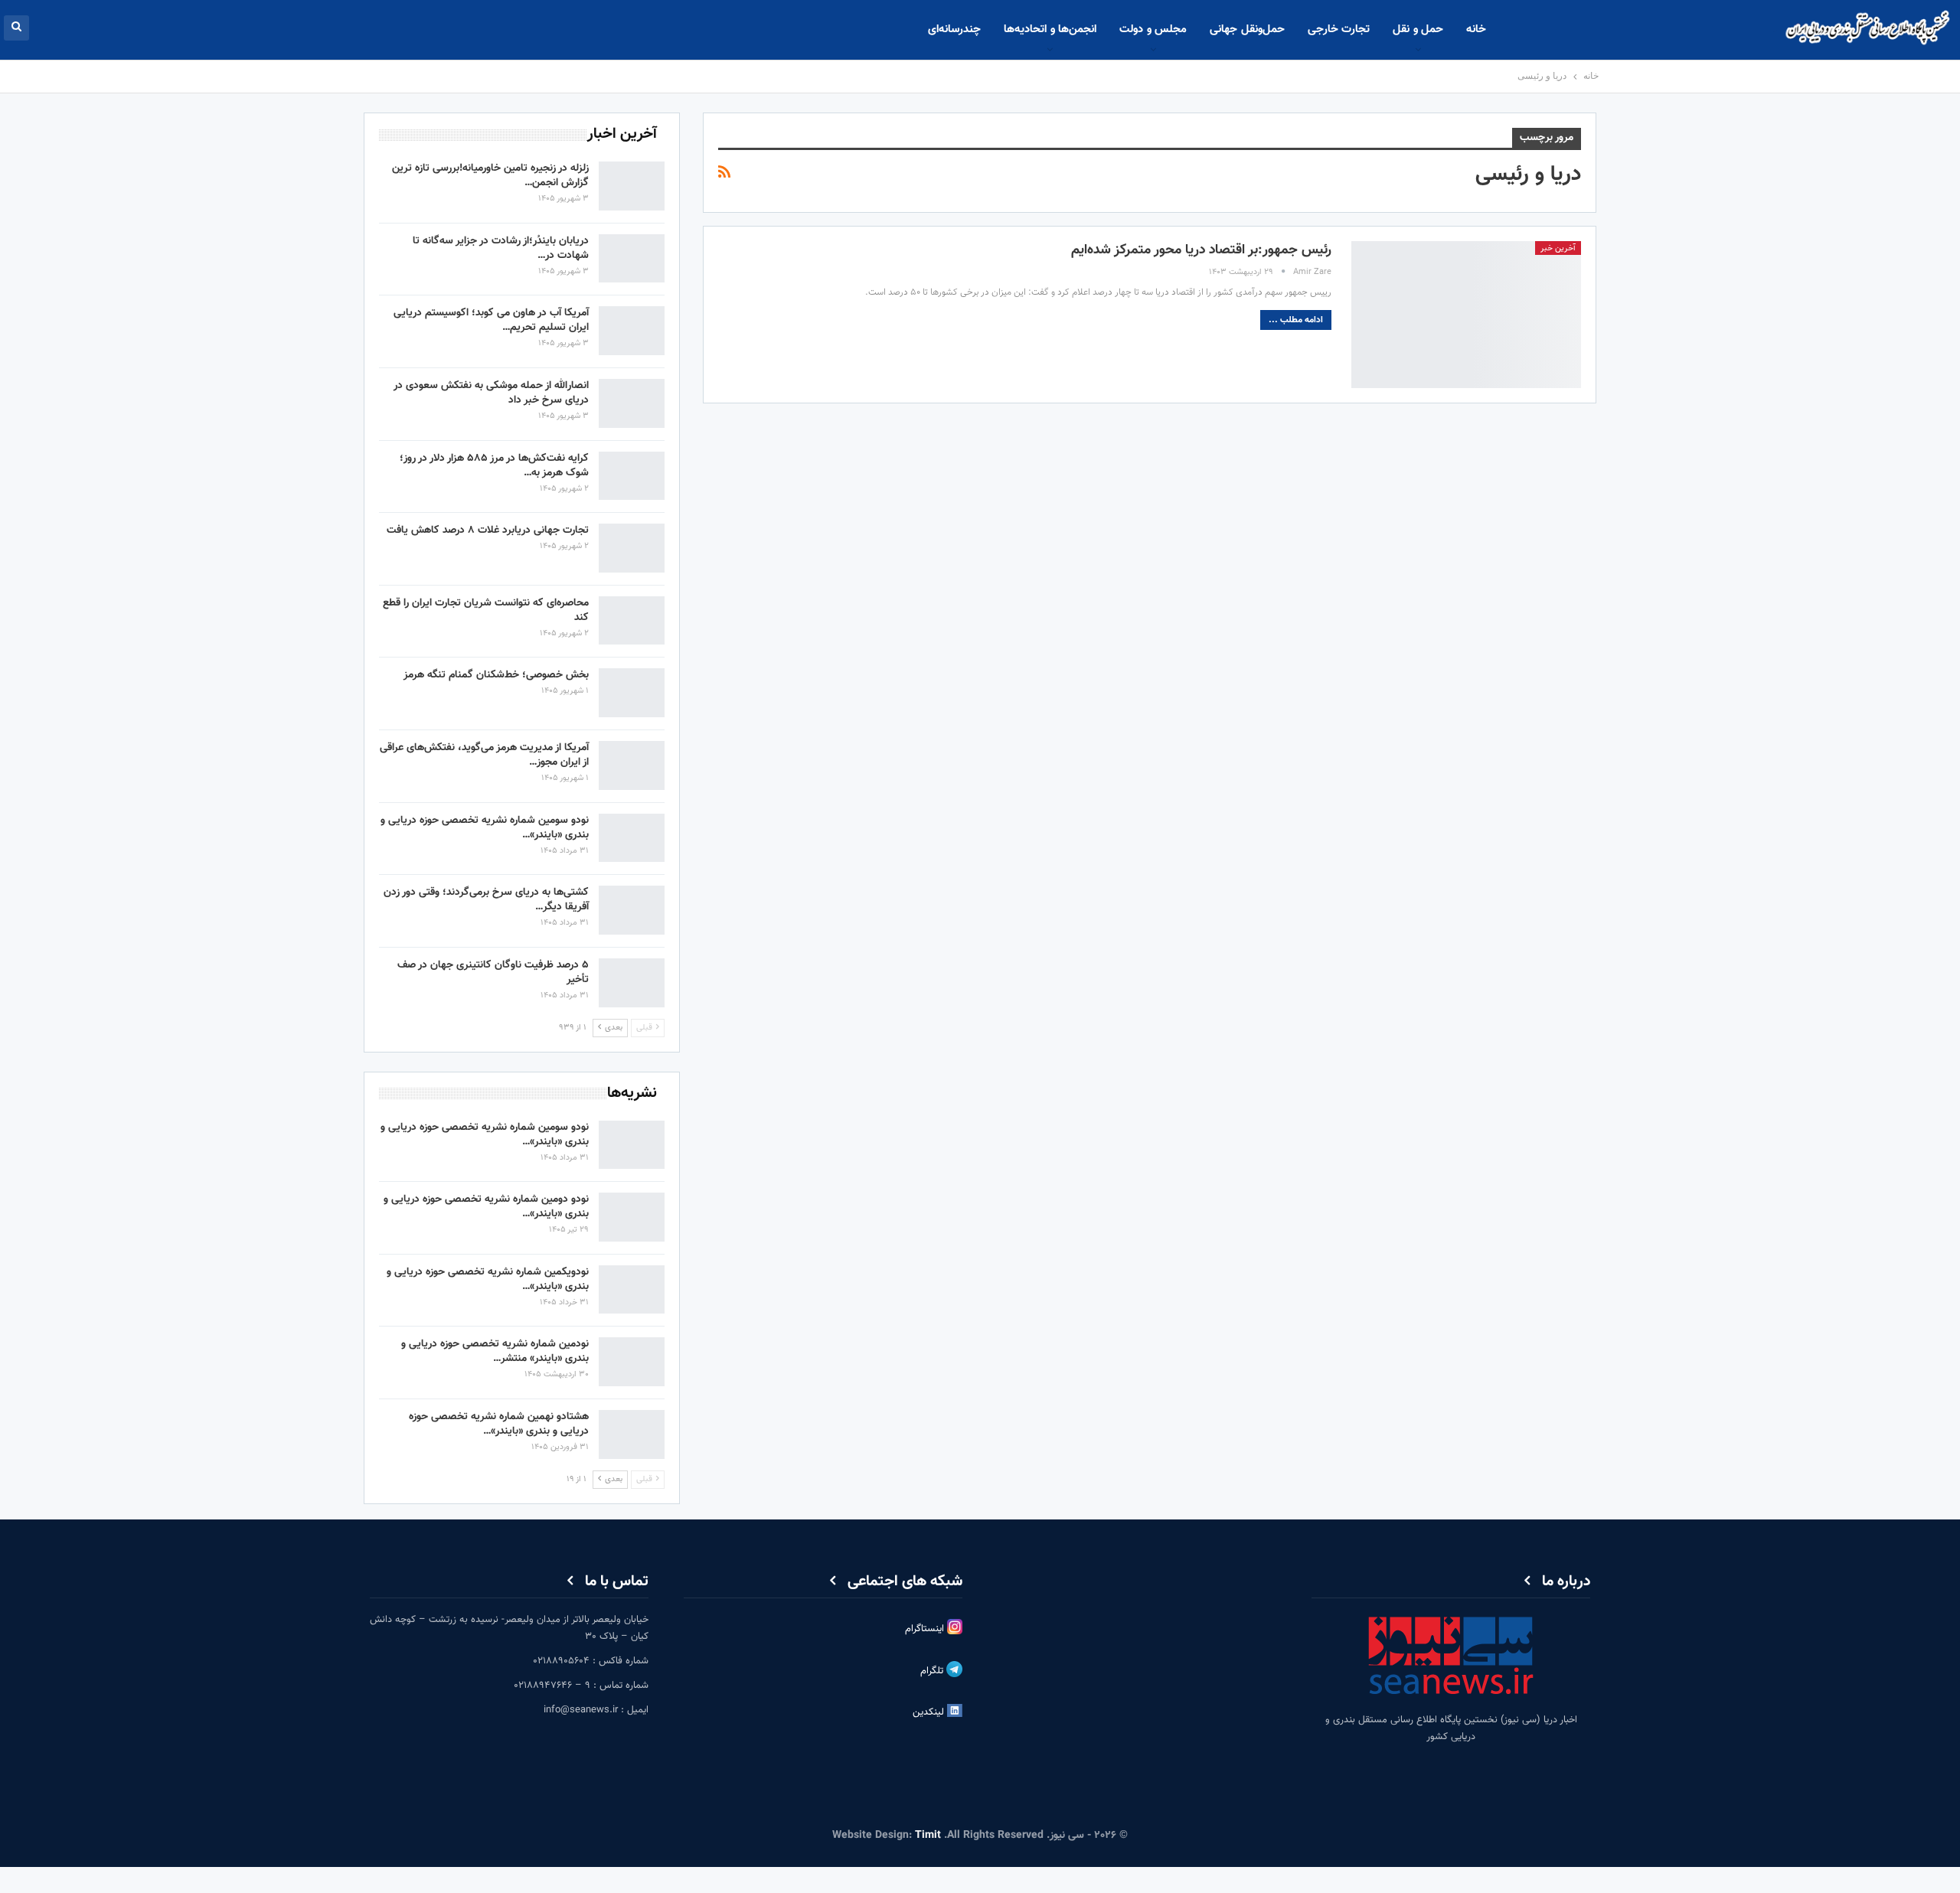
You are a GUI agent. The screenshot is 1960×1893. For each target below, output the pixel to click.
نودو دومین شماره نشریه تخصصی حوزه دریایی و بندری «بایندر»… (486, 1207)
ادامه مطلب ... (1296, 320)
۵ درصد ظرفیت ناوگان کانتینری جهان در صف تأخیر (493, 973)
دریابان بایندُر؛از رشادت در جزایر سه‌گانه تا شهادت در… (501, 248)
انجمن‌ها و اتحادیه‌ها (1050, 29)
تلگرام (933, 1671)
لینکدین (930, 1712)
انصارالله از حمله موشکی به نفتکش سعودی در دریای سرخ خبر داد (491, 393)
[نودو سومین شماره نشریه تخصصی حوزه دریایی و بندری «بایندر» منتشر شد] (632, 838)
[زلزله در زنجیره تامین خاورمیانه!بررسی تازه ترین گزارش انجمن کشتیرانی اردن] (632, 186)
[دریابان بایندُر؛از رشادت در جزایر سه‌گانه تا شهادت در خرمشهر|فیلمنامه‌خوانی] (632, 259)
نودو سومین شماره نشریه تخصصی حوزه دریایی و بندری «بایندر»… (485, 828)
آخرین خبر (1558, 248)
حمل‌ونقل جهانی (1247, 29)
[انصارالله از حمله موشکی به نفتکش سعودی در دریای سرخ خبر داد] (632, 403)
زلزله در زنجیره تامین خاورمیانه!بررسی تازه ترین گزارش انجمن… (490, 176)
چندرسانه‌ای (954, 29)
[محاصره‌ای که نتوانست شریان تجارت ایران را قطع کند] (632, 621)
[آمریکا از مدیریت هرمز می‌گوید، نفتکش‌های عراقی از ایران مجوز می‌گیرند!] (632, 765)
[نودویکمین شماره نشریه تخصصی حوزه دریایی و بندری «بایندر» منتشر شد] (632, 1290)
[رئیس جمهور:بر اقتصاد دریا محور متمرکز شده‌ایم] (1466, 315)
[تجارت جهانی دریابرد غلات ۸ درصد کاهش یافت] (632, 548)
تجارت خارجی (1339, 29)
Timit (928, 1836)
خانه (1476, 29)
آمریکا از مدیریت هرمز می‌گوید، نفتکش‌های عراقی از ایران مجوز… (484, 755)
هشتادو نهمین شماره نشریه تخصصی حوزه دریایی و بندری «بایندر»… (499, 1424)
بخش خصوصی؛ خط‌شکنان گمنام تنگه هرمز (496, 675)
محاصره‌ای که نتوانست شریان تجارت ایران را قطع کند (486, 610)
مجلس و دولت (1153, 29)
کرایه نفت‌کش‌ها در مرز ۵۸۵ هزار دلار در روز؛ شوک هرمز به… (494, 466)
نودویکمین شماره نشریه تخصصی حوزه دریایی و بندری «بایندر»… (488, 1279)
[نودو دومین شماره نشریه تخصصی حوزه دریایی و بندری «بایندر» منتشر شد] (632, 1217)
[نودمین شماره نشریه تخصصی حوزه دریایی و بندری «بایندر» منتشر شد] (632, 1362)
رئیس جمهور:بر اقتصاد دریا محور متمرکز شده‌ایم (1201, 250)
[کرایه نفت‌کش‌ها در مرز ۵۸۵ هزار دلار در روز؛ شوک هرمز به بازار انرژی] (632, 476)
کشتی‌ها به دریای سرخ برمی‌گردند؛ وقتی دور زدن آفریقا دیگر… (486, 900)
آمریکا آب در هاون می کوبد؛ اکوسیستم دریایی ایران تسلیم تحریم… (491, 320)
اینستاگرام (926, 1629)
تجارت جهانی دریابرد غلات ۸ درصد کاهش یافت (488, 530)
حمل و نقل (1418, 29)
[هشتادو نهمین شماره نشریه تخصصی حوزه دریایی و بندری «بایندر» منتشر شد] (632, 1434)
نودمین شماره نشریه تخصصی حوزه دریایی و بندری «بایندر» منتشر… (495, 1351)
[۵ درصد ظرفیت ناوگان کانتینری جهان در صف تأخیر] (632, 983)
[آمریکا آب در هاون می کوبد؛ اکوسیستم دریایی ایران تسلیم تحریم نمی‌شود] (632, 331)
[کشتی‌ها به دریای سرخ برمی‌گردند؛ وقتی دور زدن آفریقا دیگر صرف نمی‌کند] (632, 910)
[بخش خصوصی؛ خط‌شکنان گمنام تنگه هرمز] (632, 693)
